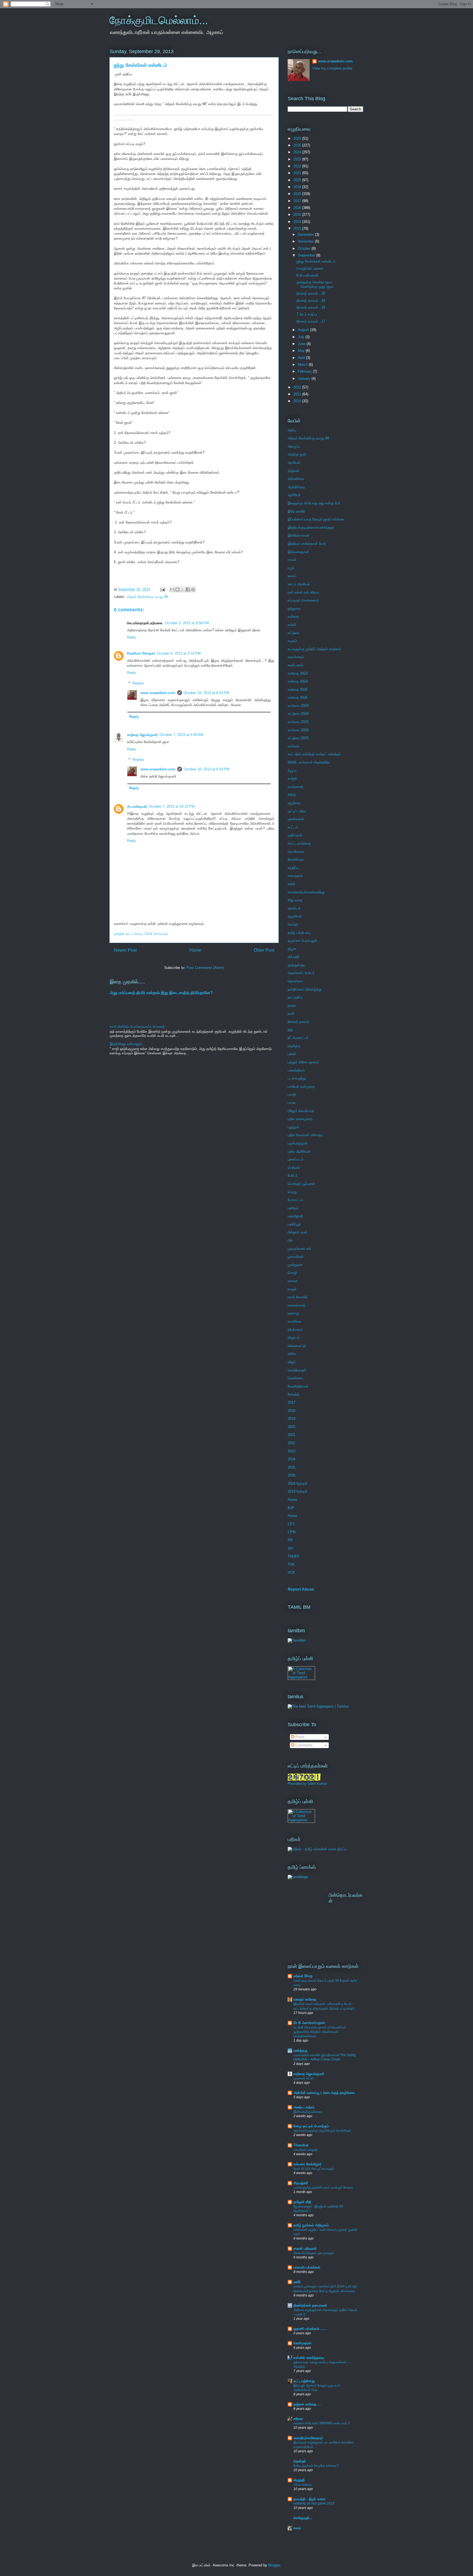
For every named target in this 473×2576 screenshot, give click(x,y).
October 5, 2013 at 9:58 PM (187, 623)
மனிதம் (293, 1208)
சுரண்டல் (294, 908)
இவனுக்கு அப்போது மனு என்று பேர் (314, 503)
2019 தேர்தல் (298, 1491)
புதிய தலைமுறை (300, 1119)
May (302, 351)
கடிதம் (292, 641)
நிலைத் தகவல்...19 (311, 300)
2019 (298, 187)
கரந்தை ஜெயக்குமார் (142, 735)
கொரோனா (296, 852)
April (302, 358)
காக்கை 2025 (298, 722)
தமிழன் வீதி (302, 2202)
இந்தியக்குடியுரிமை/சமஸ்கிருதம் (311, 527)
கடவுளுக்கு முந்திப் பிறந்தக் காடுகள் (314, 649)
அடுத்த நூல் (297, 454)
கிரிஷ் (292, 795)
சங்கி (292, 884)
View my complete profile (332, 68)
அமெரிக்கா (296, 479)
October (305, 248)
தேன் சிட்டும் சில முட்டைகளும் (314, 2169)
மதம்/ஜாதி (295, 1216)
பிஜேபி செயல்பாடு (301, 1111)
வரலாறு (293, 1313)
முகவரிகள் (296, 1257)
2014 (298, 222)
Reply (132, 637)
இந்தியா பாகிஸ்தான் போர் (307, 544)
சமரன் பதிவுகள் (305, 2248)
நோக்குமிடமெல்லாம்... (159, 20)
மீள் (290, 1240)
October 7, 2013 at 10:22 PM (172, 806)
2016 (298, 208)
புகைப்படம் (295, 1159)
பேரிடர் (293, 1175)
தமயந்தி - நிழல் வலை (309, 2499)
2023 (298, 159)
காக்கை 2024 (298, 706)
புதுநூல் (293, 1127)
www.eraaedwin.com (158, 693)
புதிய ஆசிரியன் (299, 1151)
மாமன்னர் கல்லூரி (305, 2150)
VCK (291, 1572)
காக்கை (294, 746)
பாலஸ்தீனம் (296, 1070)
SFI (291, 1548)
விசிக (292, 1354)
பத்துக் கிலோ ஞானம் (303, 1062)
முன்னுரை (295, 1265)
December (306, 234)
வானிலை (295, 1321)
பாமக (292, 1103)
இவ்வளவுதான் (298, 552)
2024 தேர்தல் (298, 1483)
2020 (298, 180)
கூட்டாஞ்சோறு (304, 2381)
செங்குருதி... (303, 2518)
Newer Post (125, 950)
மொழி (292, 1273)
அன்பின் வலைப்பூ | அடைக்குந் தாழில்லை (324, 2093)
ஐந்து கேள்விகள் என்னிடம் (316, 261)
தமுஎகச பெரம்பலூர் (302, 941)
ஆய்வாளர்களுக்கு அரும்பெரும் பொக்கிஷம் (322, 2131)
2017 (298, 201)
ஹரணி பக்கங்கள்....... (310, 2329)
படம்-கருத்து (297, 1078)
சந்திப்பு (293, 868)
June (302, 344)
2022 (298, 166)
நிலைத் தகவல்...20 (311, 293)
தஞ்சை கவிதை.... (307, 2404)
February (305, 371)
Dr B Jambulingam (309, 2023)
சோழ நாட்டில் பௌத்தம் (311, 2126)
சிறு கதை (295, 900)
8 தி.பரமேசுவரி (307, 275)
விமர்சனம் (295, 1330)
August (304, 330)
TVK (291, 1565)
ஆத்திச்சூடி (296, 487)
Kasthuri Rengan (141, 653)
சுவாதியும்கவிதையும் (308, 2438)
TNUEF (294, 1556)
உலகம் (292, 576)
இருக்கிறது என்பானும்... (127, 1044)
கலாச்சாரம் (296, 657)
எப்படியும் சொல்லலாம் (303, 600)
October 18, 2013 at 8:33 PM (207, 769)
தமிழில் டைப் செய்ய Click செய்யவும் (141, 934)
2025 (298, 145)
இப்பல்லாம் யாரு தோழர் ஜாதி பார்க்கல (316, 519)
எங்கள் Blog (303, 1976)
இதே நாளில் (297, 511)
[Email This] (172, 589)
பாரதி (292, 1094)
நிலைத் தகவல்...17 (311, 321)
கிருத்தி (299, 2480)
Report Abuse (301, 1589)
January (305, 379)
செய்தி (293, 924)
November (306, 241)
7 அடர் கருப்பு (307, 314)
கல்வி (292, 625)
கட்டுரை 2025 (298, 738)
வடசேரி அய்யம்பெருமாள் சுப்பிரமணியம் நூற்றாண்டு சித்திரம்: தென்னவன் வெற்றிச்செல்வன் (320, 2032)
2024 (298, 152)
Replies (138, 683)
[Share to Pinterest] (193, 589)
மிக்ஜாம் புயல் (297, 1232)
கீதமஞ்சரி (301, 2183)
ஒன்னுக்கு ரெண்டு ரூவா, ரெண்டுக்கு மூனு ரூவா (315, 284)
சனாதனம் (295, 876)
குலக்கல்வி (296, 819)
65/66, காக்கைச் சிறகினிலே (309, 762)
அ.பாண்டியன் (137, 806)
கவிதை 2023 (298, 673)
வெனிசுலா (295, 1378)
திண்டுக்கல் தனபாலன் (310, 2305)
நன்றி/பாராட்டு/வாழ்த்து (305, 989)
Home (195, 950)
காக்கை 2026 (298, 730)
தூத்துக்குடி (296, 965)
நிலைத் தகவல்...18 (311, 307)
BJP (291, 1508)
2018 (298, 194)
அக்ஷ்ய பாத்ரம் (304, 2107)
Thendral (301, 2145)
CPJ (291, 1524)
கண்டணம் (295, 665)
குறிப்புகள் (295, 835)
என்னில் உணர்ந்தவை (309, 2358)
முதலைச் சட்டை (304, 2078)
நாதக (292, 1005)
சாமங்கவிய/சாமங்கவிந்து (306, 892)
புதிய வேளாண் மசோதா (305, 1135)
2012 (298, 387)
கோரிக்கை (296, 860)
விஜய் (292, 1362)
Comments (303, 1745)
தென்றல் (300, 2461)
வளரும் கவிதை (305, 1999)
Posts (299, 1737)
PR (290, 1540)
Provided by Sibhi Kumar (307, 1784)
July (302, 337)
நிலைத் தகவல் (298, 1022)
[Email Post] (162, 589)
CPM (292, 1532)
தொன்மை (295, 981)
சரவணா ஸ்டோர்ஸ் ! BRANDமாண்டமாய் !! (322, 2423)
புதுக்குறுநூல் (298, 1143)
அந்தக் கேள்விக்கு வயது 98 (147, 597)
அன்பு (292, 430)
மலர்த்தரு (300, 2050)
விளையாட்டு (297, 1346)
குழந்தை (294, 803)
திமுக (292, 949)
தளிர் (297, 2282)
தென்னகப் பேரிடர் (301, 973)
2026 (298, 138)
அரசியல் (294, 463)
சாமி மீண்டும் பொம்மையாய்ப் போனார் (137, 1027)
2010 (298, 401)
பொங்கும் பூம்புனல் (301, 1184)
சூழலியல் (295, 916)
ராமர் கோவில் (298, 1297)
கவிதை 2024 (298, 681)
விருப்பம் (294, 1338)
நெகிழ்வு (294, 1046)
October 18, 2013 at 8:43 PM (207, 693)
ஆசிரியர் (294, 495)
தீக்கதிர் (294, 957)
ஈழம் (291, 568)
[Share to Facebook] (188, 589)
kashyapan (302, 2343)
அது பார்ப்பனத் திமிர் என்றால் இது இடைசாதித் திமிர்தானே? (161, 993)
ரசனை (293, 1281)
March (303, 365)
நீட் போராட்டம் (298, 1038)
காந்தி (292, 778)
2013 (298, 228)
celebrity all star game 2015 (314, 2503)
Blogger (274, 2565)
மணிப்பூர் (294, 1224)
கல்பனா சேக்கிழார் (308, 2164)
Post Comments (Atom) (205, 968)
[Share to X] (183, 589)
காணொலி (295, 787)
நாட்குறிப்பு (295, 997)
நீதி (290, 1030)
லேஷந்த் (294, 1394)
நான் (291, 1013)
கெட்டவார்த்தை (299, 843)
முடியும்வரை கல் (299, 1249)
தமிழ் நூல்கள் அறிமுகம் (311, 2225)
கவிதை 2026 (298, 697)
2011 (298, 394)
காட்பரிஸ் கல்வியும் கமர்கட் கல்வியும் (314, 754)
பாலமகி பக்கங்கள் (307, 2267)
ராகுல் (292, 1289)
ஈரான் (292, 560)
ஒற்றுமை (294, 608)
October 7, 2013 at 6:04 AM (181, 735)
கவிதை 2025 (298, 690)
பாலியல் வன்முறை (301, 1086)
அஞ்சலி (293, 471)
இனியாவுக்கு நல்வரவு (308, 2112)
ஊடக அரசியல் (299, 584)
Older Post (264, 950)
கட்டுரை (294, 633)
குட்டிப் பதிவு (297, 811)
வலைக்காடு (296, 1305)
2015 (298, 215)
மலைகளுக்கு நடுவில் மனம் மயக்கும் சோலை (323, 2188)
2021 (298, 173)
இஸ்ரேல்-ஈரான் (299, 535)
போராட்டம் (295, 1200)
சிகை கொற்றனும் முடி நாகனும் (314, 2253)
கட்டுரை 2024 (298, 714)
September (307, 255)
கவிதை (293, 616)
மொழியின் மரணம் (310, 268)
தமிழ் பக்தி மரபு (299, 933)
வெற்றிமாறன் (297, 1370)
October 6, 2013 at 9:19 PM (179, 653)
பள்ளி (292, 1054)
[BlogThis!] (177, 589)
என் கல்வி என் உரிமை (303, 592)
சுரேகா (298, 2419)
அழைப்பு (294, 446)
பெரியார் (294, 1168)
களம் (297, 2528)
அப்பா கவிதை (303, 2485)
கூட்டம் (293, 827)
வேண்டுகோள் (298, 1386)
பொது (292, 1192)
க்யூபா (292, 771)
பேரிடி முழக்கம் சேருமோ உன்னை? (316, 2466)
